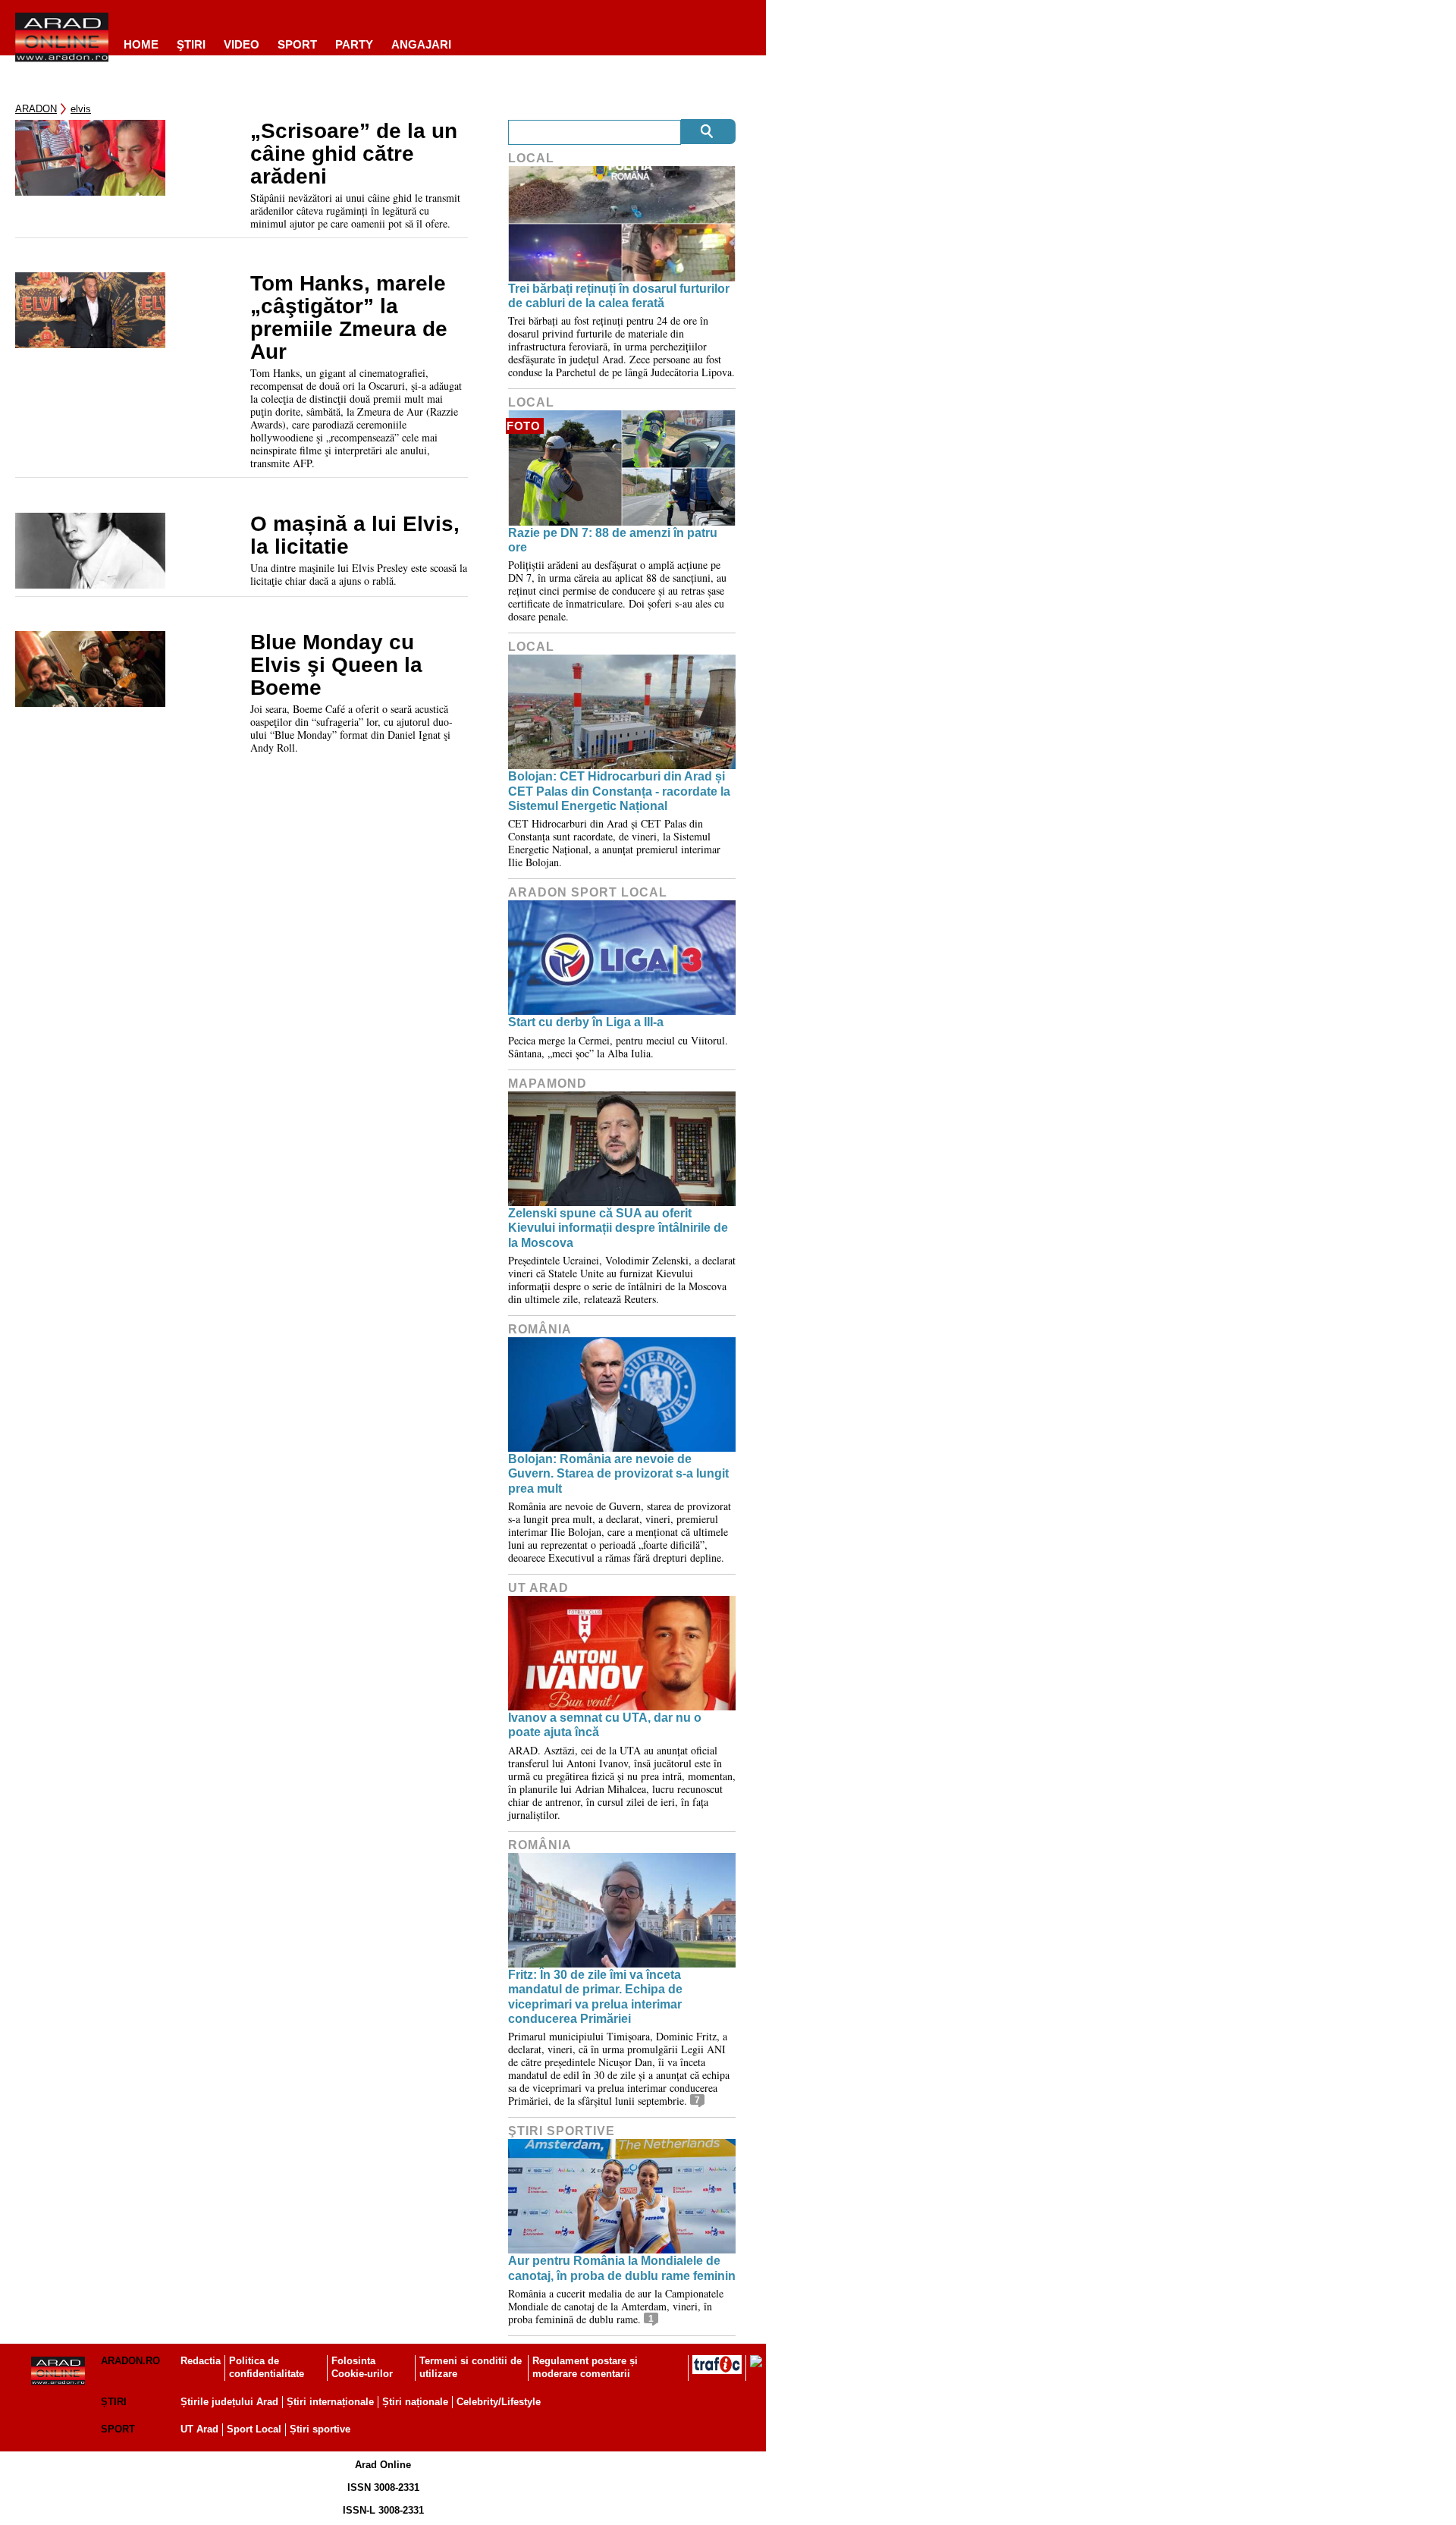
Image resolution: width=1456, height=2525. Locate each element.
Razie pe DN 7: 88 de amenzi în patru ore (613, 540)
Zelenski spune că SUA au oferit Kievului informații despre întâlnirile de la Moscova (618, 1228)
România (540, 1329)
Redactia (201, 2361)
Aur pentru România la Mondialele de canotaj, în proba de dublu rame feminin (622, 2268)
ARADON (36, 109)
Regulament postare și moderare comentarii (585, 2367)
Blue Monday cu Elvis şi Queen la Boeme (336, 665)
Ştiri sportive (562, 2131)
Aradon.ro (130, 2361)
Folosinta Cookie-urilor (362, 2367)
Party (354, 44)
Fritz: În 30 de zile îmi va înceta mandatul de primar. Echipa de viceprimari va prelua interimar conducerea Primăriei (595, 1997)
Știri (114, 2402)
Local (531, 158)
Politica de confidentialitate (267, 2367)
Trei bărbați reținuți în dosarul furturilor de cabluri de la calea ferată (619, 296)
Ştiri (191, 44)
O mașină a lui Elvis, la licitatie (355, 535)
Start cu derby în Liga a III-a (586, 1022)
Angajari (421, 44)
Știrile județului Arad (229, 2402)
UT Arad (538, 1588)
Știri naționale (415, 2402)
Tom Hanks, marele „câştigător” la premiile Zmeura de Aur (349, 318)
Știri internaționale (330, 2402)
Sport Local (254, 2429)
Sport (297, 44)
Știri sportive (320, 2429)
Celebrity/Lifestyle (499, 2402)
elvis (81, 109)
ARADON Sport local (588, 892)
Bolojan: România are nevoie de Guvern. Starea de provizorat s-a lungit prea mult (618, 1473)
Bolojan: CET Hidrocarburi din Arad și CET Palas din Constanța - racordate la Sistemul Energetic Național (619, 791)
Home (141, 44)
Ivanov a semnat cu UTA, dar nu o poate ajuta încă (605, 1725)
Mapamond (548, 1083)
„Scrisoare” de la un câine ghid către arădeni (354, 154)
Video (242, 44)
